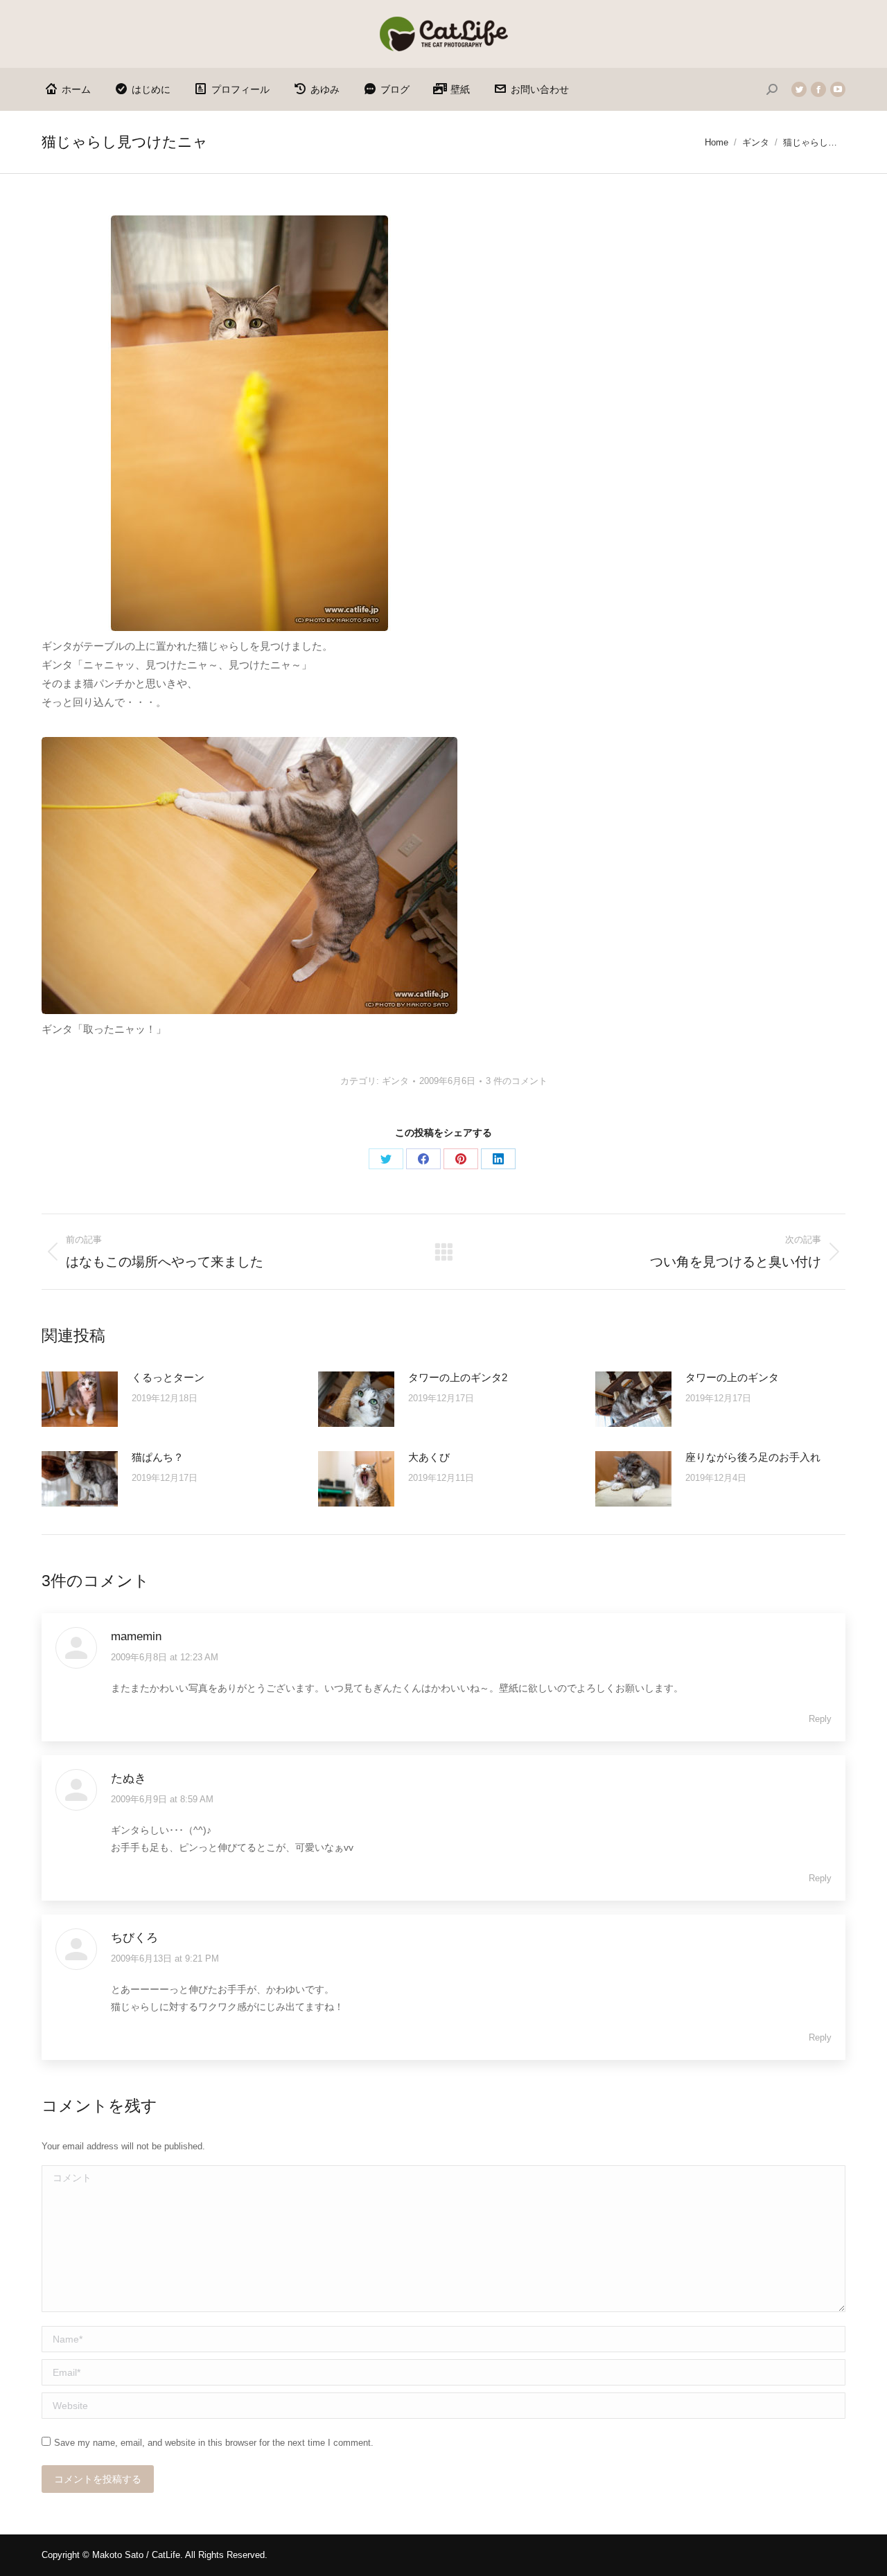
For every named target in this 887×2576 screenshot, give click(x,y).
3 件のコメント (517, 1081)
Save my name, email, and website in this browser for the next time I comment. (214, 2443)
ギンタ (395, 1081)
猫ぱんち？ (158, 1457)
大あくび (429, 1457)
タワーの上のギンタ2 (458, 1377)
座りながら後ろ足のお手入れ (753, 1457)
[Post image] (80, 1399)
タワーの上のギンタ (732, 1377)
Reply (820, 1719)
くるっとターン (168, 1377)
